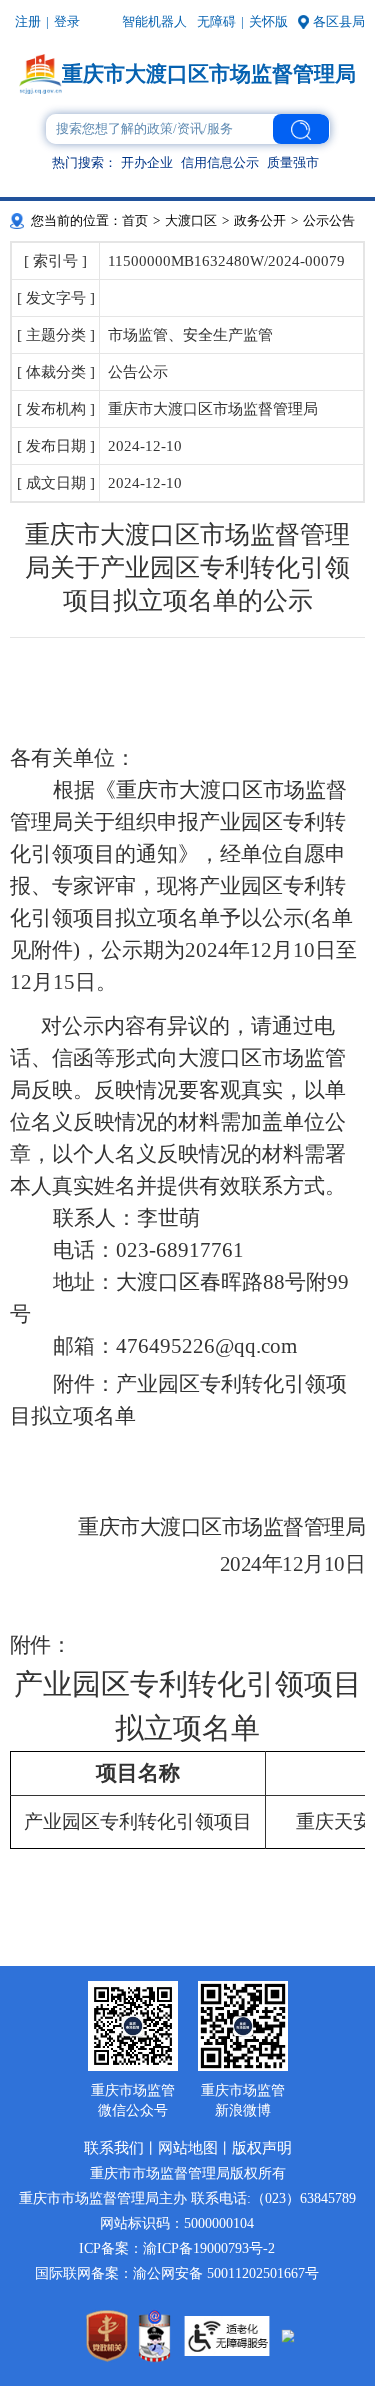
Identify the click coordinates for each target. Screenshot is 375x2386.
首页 (135, 220)
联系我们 (114, 2148)
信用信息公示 (220, 162)
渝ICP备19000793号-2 (209, 2248)
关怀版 (268, 21)
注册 (28, 21)
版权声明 (262, 2148)
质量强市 (293, 162)
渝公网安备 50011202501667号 (226, 2273)
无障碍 (216, 21)
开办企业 (147, 162)
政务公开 (260, 220)
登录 (67, 21)
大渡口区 (191, 220)
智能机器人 (154, 21)
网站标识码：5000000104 (177, 2223)
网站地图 (188, 2148)
